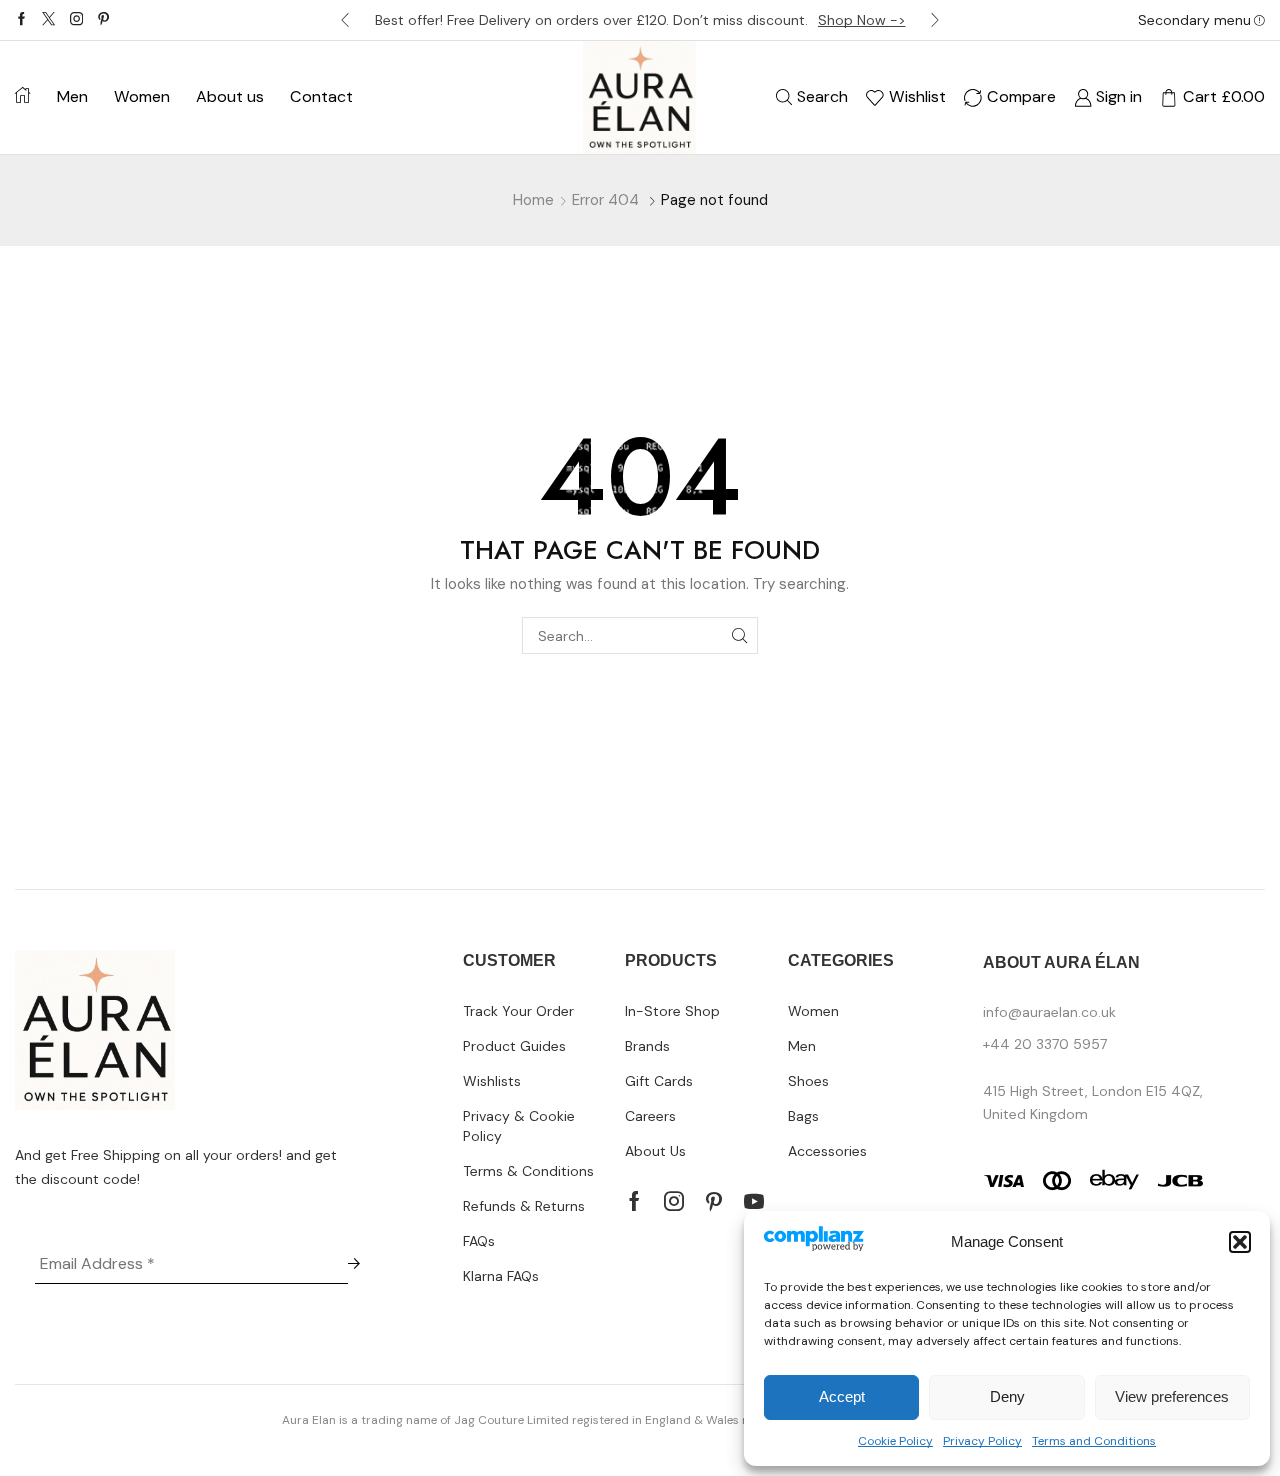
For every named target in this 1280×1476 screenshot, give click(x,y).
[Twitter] (48, 20)
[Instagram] (76, 20)
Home (533, 200)
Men (72, 96)
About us (230, 96)
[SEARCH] (739, 635)
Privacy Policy (982, 1441)
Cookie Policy (895, 1441)
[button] (1240, 1242)
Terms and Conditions (1094, 1441)
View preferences (1172, 1396)
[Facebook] (21, 20)
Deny (1007, 1396)
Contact (321, 96)
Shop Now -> (862, 20)
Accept (842, 1396)
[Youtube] (754, 1201)
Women (142, 96)
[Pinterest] (103, 20)
